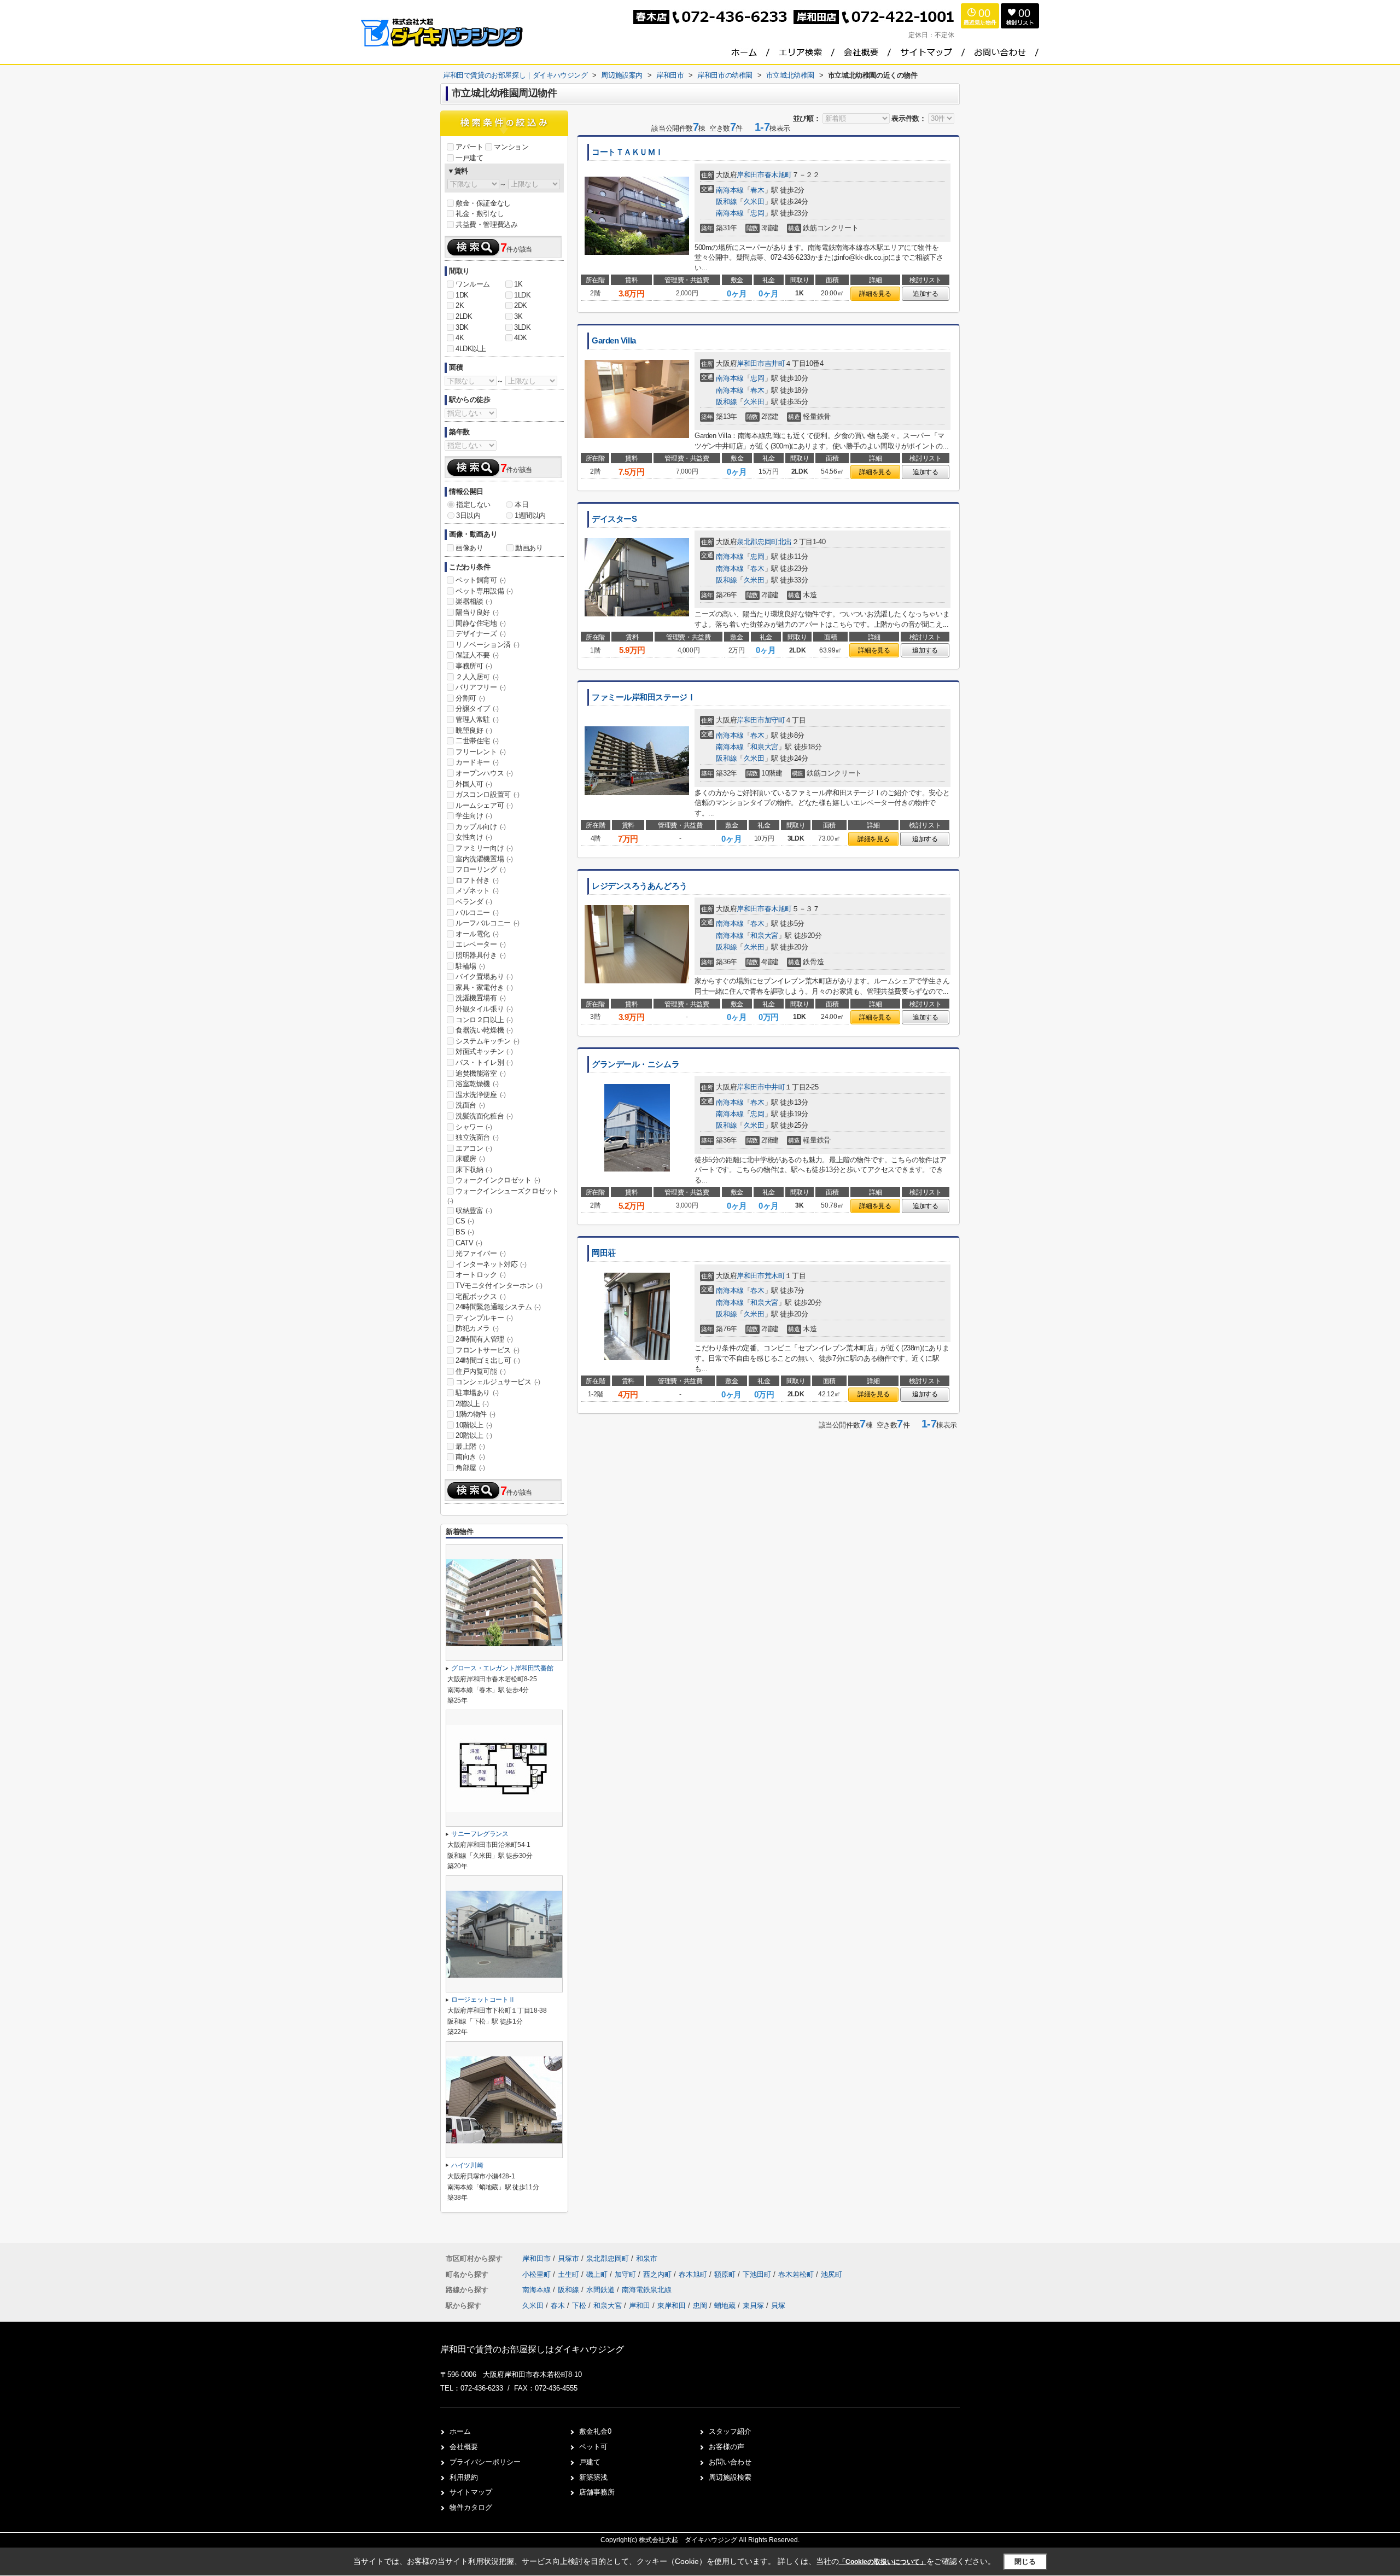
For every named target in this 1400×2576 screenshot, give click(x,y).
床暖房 (470, 1159)
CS (465, 1221)
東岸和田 (672, 2306)
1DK (462, 295)
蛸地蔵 (725, 2306)
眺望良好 (474, 730)
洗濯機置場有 (481, 998)
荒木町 (775, 1276)
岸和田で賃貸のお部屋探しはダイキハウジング (532, 2349)
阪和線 (726, 202)
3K (518, 316)
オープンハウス (484, 773)
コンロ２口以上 (484, 1020)
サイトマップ (471, 2492)
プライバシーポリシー (485, 2462)
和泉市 (647, 2259)
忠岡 (757, 213)
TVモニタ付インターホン (499, 1286)
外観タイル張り (484, 1009)
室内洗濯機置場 (484, 859)
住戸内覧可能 (481, 1371)
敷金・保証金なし (483, 203)
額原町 (726, 2274)
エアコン (474, 1148)
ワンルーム (473, 284)
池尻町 (832, 2274)
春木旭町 (778, 175)
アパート (469, 147)
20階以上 (474, 1435)
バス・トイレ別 (484, 1062)
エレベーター (481, 944)
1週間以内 (530, 515)
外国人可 (474, 784)
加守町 (775, 720)
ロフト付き (477, 880)
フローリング (481, 869)
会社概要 (464, 2447)
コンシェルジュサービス (498, 1382)
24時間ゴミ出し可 (488, 1360)
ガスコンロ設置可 (488, 794)
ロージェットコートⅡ (483, 2000)
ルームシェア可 (484, 805)
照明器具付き (481, 955)
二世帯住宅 (477, 741)
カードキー (477, 762)
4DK (521, 338)
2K (460, 305)
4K (460, 338)
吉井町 (775, 363)
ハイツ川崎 (467, 2165)
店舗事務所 (597, 2492)
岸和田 (640, 2306)
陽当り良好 (477, 612)
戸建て (590, 2462)
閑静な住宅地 (481, 623)
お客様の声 (727, 2447)
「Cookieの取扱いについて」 (883, 2562)
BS (465, 1232)
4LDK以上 (471, 349)
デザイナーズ (481, 634)
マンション (511, 147)
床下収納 (474, 1170)
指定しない (473, 505)
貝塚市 (568, 2259)
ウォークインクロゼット (498, 1180)
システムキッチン (488, 1041)
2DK (521, 305)
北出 (785, 542)
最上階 (470, 1446)
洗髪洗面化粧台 (484, 1116)
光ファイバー (481, 1253)
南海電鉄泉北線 (647, 2290)
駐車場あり (477, 1393)
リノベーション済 (488, 645)
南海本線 (730, 190)
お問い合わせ (730, 2462)
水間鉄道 (602, 2290)
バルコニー (477, 913)
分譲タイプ (477, 709)
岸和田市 (750, 175)
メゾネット (477, 891)
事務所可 (474, 666)
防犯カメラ (477, 1328)
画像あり (469, 548)
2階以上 (472, 1404)
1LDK (522, 295)
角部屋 (470, 1468)
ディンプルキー (484, 1318)
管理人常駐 (477, 719)
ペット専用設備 (484, 591)
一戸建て (469, 158)
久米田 (754, 202)
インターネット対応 (491, 1264)
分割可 (470, 698)
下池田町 (758, 2274)
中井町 (775, 1087)
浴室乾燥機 (477, 1084)
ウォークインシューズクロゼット (503, 1196)
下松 (579, 2306)
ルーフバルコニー (488, 923)
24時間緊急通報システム (498, 1307)
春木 (757, 190)
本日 (521, 505)
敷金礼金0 (595, 2431)
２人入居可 (477, 677)
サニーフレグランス (480, 1834)
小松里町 (538, 2274)
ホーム (460, 2431)
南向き (470, 1457)
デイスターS (614, 519)
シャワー (474, 1127)
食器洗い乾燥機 (484, 1030)
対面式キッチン (484, 1051)
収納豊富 (474, 1211)
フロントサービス (488, 1350)
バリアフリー (481, 687)
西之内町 (658, 2274)
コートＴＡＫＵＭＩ (628, 152)
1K (518, 284)
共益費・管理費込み (486, 225)
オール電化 (477, 934)
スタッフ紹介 (730, 2431)
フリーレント (481, 752)
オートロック (481, 1275)
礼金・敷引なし (480, 214)
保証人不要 (477, 655)
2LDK (464, 316)
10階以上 (474, 1425)
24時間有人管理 (484, 1339)
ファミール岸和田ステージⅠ (643, 697)
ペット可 (593, 2447)
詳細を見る (875, 294)
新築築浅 (593, 2477)
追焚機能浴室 (481, 1073)
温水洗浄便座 (481, 1095)
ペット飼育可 (481, 580)
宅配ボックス (481, 1296)
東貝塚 (753, 2306)
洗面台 (470, 1105)
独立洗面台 (477, 1137)
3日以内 (468, 515)
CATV (469, 1243)
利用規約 (464, 2477)
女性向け (474, 837)
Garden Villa (614, 341)
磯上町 (598, 2274)
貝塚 (778, 2306)
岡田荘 (604, 1253)
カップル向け (481, 827)
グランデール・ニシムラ (635, 1064)
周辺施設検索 (730, 2477)
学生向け (474, 816)
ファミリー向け (484, 848)
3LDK (522, 327)
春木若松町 (797, 2274)
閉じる (1025, 2562)
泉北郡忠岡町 (757, 542)
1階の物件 (476, 1414)
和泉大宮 (764, 747)
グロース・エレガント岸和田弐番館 (502, 1668)
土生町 (570, 2274)
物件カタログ (471, 2507)
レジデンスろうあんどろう (640, 886)
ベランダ (474, 902)
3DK (462, 327)
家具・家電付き (484, 987)
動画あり (529, 548)
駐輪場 (470, 966)
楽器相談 (474, 601)
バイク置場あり (484, 977)
